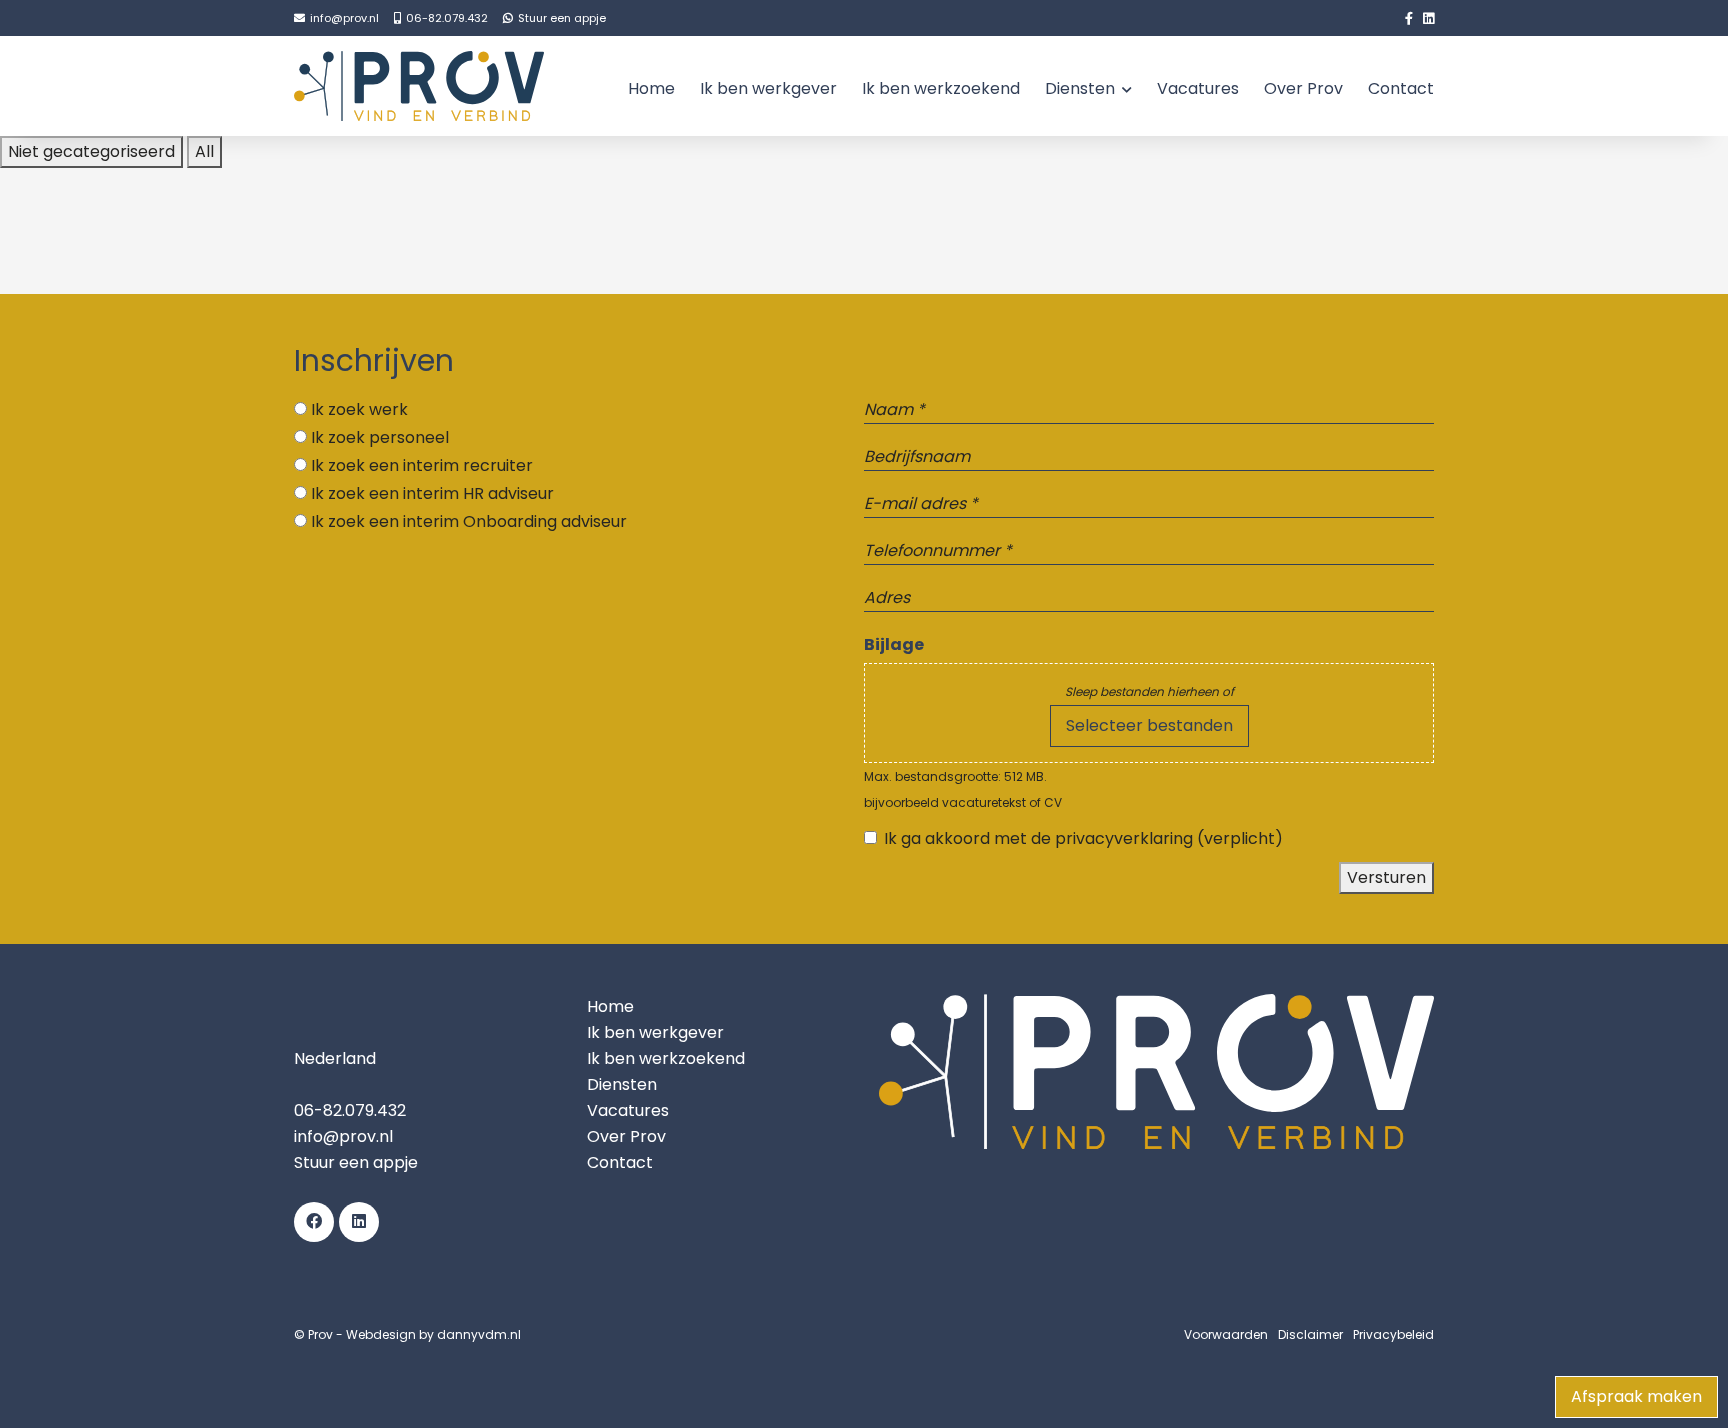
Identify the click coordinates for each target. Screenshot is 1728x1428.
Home (651, 88)
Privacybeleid (1393, 1334)
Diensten (1080, 88)
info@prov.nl (343, 1136)
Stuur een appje (356, 1162)
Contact (1401, 88)
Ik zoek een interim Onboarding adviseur (469, 521)
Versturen (1386, 877)
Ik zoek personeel (380, 437)
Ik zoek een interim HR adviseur (432, 493)
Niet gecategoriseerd (91, 151)
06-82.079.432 (350, 1110)
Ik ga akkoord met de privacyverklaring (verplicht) (1083, 838)
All (204, 151)
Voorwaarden (1226, 1334)
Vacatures (1198, 88)
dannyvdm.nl (479, 1334)
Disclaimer (1310, 1334)
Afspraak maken (1636, 1396)
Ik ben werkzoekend (941, 88)
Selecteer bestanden (1149, 725)
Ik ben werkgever (768, 88)
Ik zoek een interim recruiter (422, 465)
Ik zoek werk (359, 409)
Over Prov (1303, 88)
